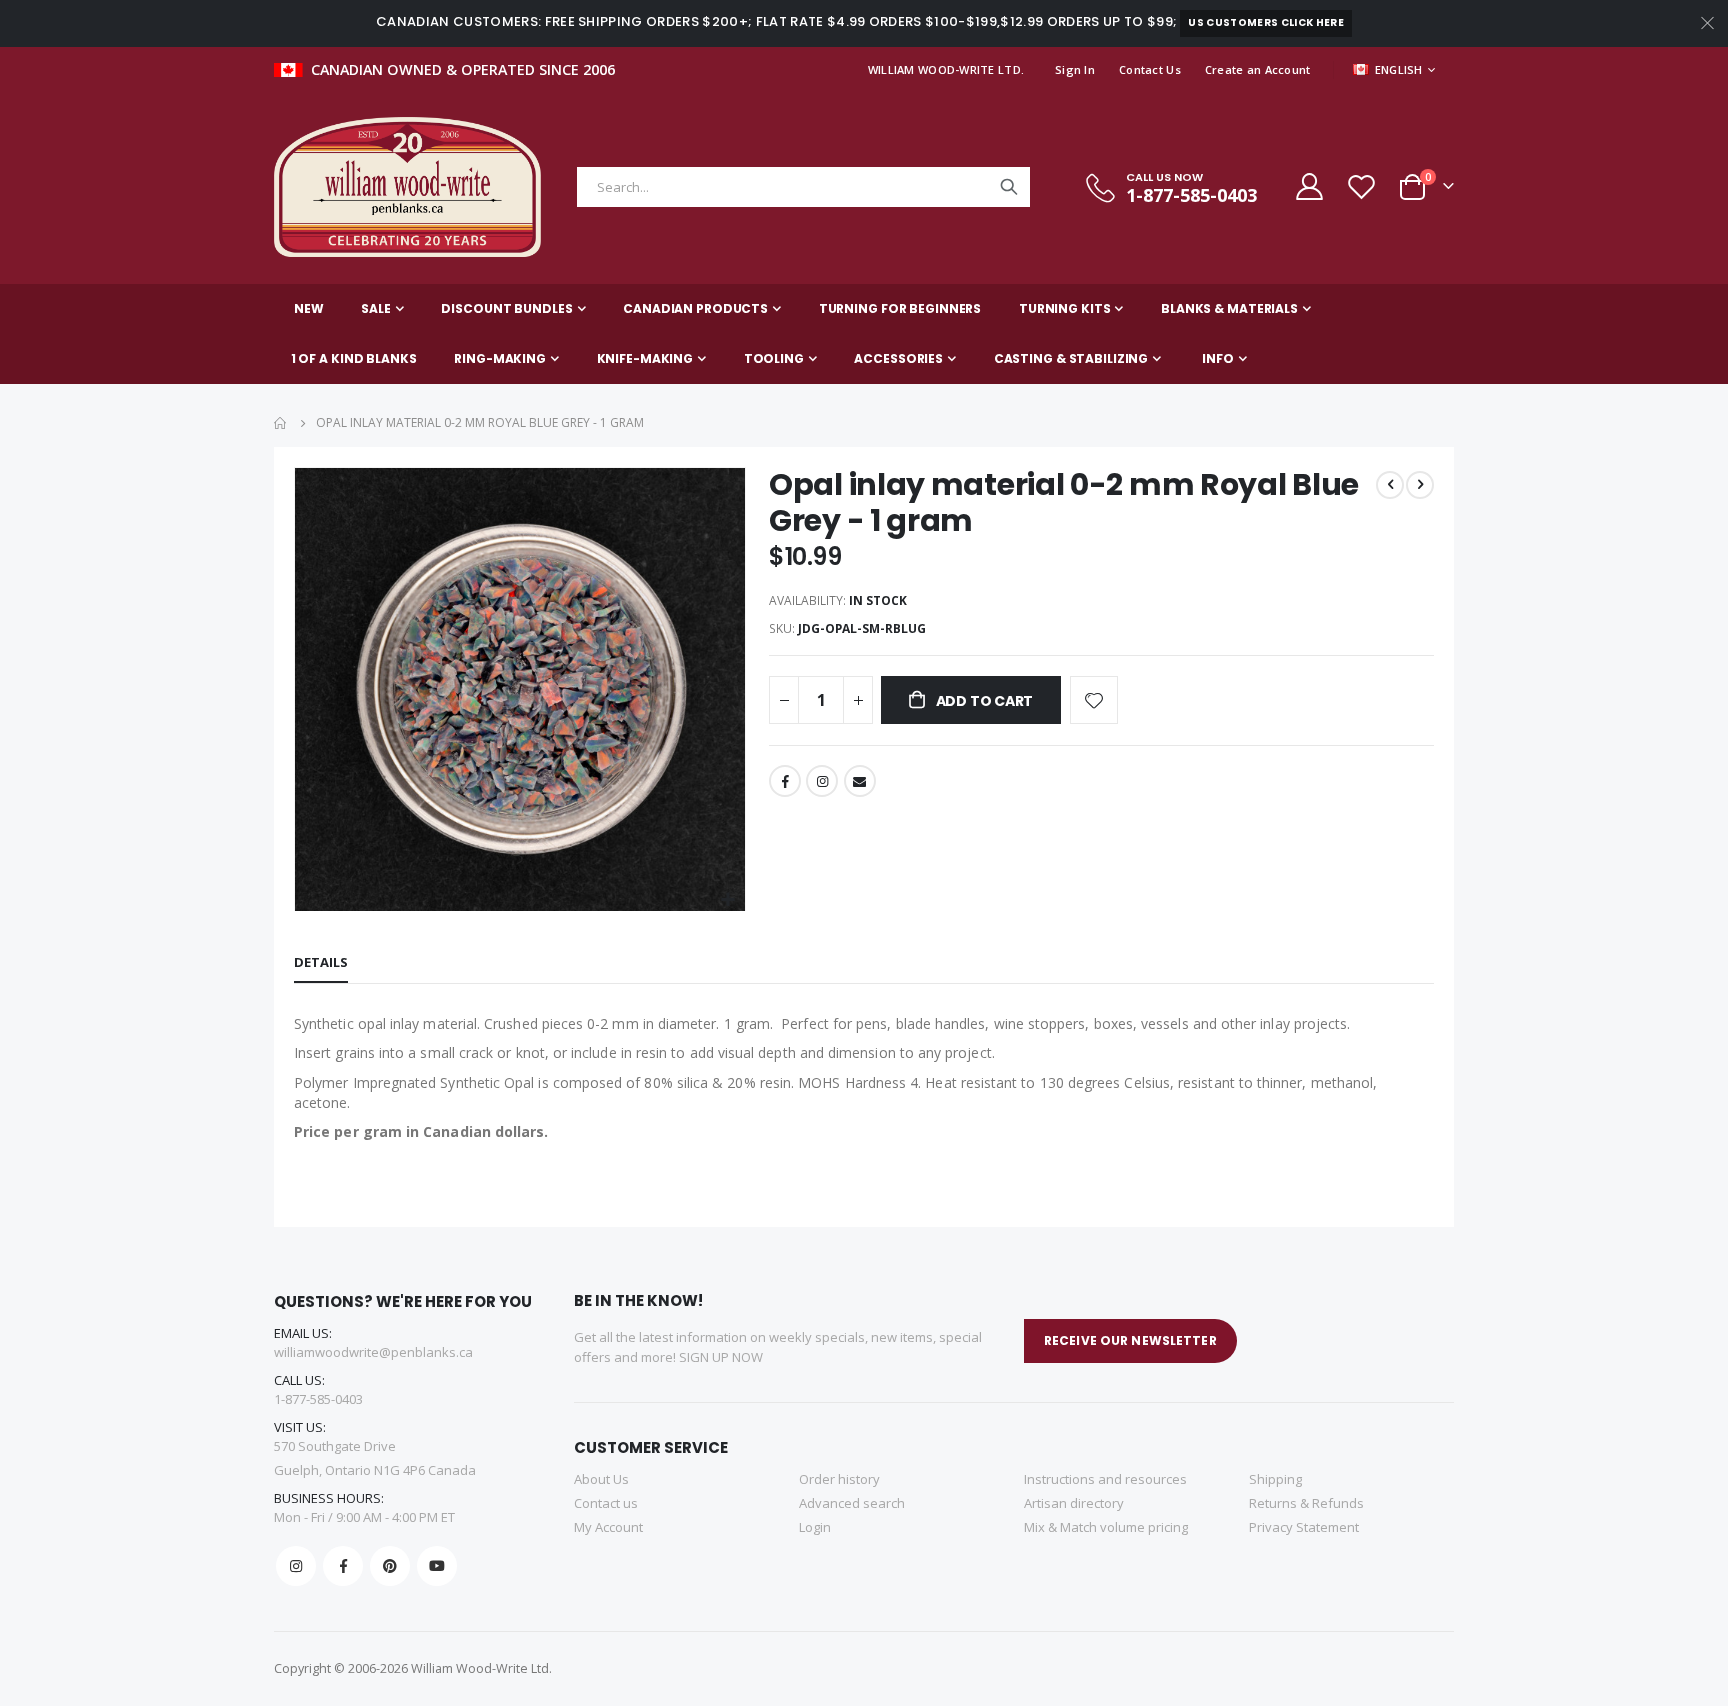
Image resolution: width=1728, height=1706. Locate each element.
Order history (839, 1479)
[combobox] (803, 187)
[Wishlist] (1361, 186)
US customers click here (1265, 22)
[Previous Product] (1390, 485)
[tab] (321, 963)
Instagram (822, 781)
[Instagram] (296, 1566)
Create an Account (1258, 69)
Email (860, 781)
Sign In (1075, 69)
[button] (727, 900)
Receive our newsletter (1130, 1340)
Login (815, 1527)
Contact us (606, 1503)
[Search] (1009, 187)
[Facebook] (343, 1566)
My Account (608, 1527)
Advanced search (852, 1503)
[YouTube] (437, 1566)
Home (281, 423)
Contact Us (1150, 69)
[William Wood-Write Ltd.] (417, 187)
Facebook (785, 781)
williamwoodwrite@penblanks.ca (373, 1352)
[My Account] (1308, 186)
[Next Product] (1420, 485)
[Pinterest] (390, 1566)
